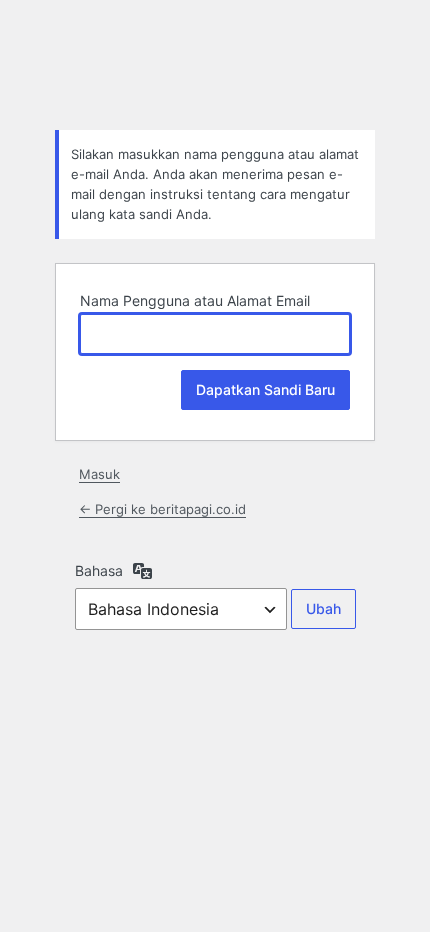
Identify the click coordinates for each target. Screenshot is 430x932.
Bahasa (99, 570)
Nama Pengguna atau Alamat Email (195, 300)
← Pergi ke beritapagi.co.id (162, 509)
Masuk (99, 474)
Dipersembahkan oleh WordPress (215, 64)
